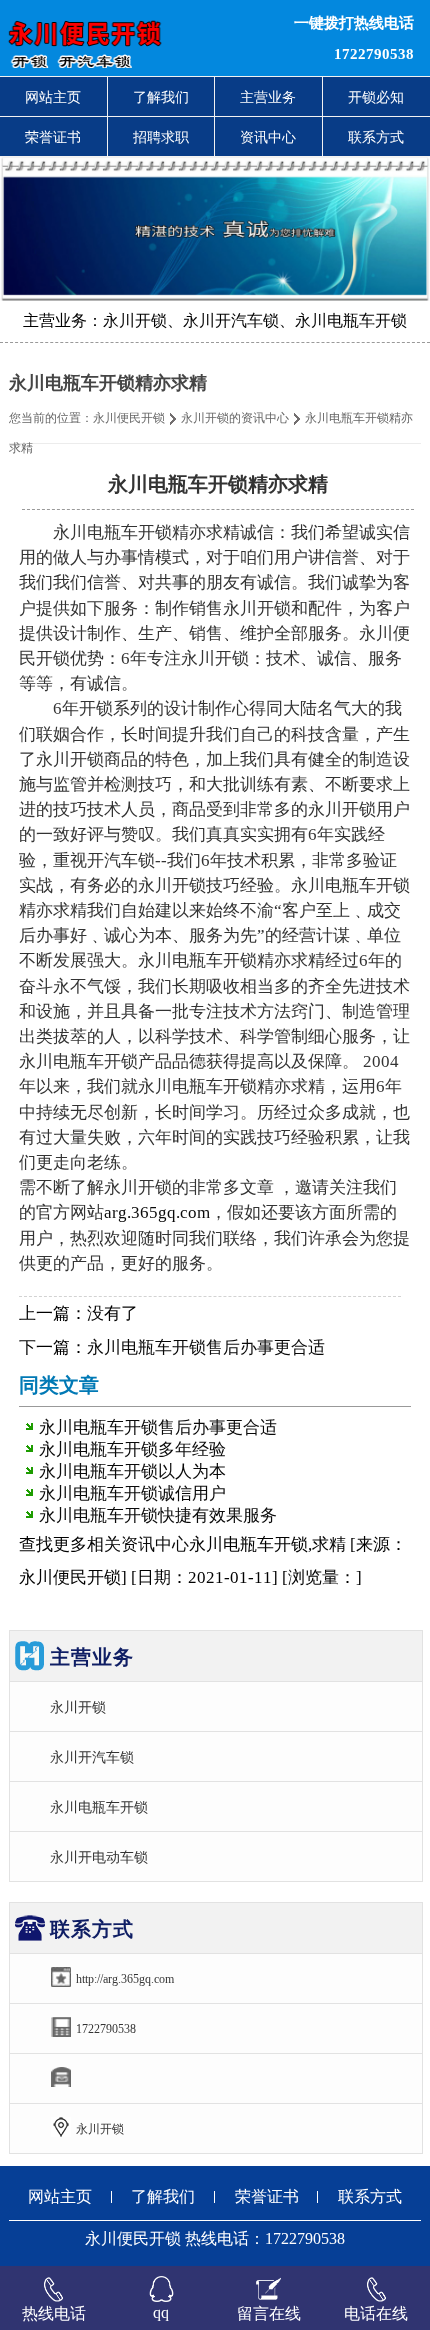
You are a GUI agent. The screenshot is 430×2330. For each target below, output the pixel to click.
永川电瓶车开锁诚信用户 (132, 1493)
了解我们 (161, 97)
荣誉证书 (53, 137)
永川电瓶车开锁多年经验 (132, 1449)
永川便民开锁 (129, 418)
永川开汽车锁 (92, 1757)
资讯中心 (268, 137)
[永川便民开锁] (131, 38)
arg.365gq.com (157, 1212)
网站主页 (53, 97)
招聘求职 (161, 137)
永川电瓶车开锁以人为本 (132, 1471)
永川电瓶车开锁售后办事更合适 (206, 1347)
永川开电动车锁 (99, 1857)
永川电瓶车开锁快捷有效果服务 (158, 1515)
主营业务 (268, 97)
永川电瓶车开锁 (99, 1807)
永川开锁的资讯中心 (235, 418)
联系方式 (370, 2196)
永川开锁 (78, 1707)
